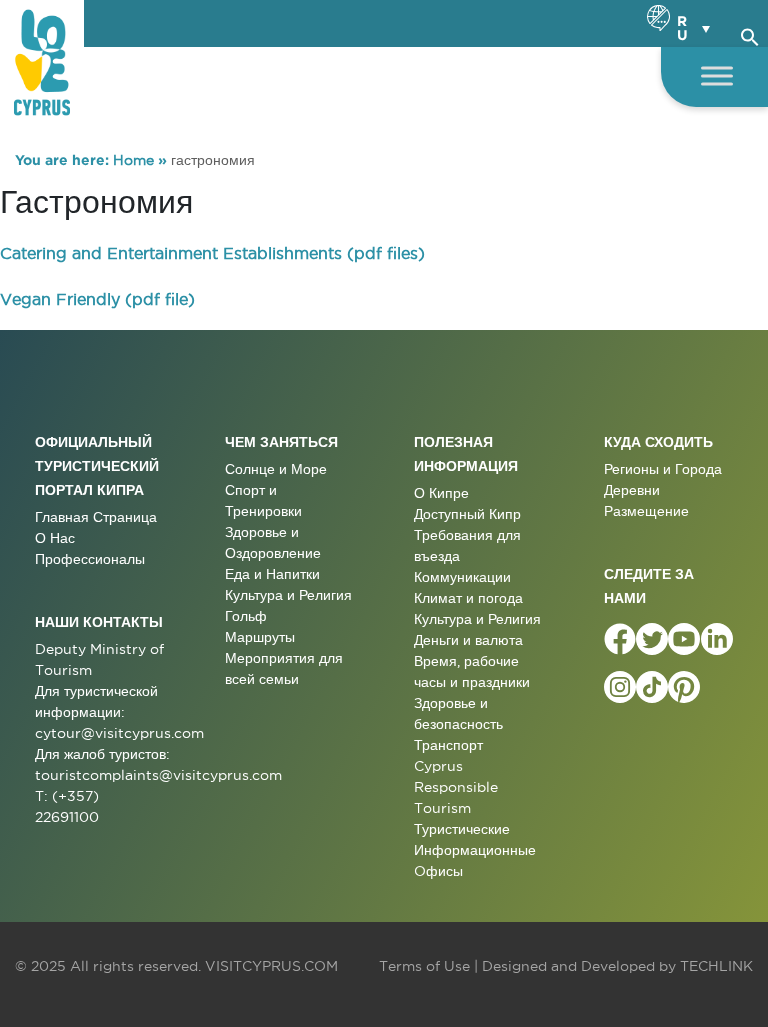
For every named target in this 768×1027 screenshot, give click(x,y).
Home (133, 160)
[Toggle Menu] (717, 75)
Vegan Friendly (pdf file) (97, 299)
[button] (750, 34)
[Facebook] (620, 639)
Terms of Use (424, 966)
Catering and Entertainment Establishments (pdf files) (212, 253)
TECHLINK (716, 966)
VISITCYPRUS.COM (271, 966)
